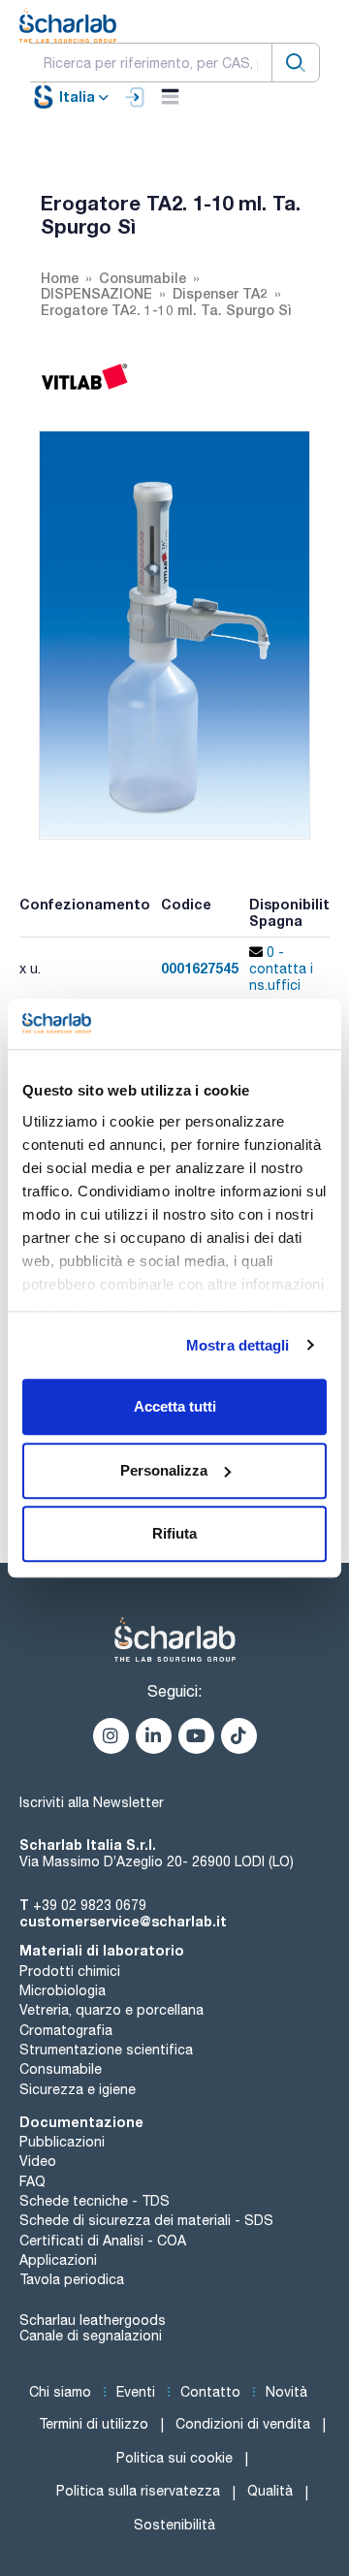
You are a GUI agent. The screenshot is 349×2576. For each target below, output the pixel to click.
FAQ (32, 2181)
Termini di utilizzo (94, 2424)
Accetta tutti (175, 1406)
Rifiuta (174, 1533)
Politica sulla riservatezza (138, 2491)
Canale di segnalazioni (91, 2336)
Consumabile (61, 2069)
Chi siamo (60, 2392)
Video (38, 2161)
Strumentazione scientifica (106, 2050)
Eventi (136, 2392)
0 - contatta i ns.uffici (281, 969)
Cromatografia (66, 2030)
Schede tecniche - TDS (95, 2201)
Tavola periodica (72, 2279)
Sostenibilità (174, 2525)
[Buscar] (296, 63)
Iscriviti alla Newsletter (92, 1802)
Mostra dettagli (238, 1345)
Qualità (270, 2491)
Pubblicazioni (62, 2142)
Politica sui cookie (174, 2458)
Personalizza (164, 1470)
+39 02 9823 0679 (90, 1905)
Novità (286, 2392)
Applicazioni (58, 2260)
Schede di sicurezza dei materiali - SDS (146, 2220)
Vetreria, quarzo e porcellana (111, 2010)
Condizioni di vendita (243, 2424)
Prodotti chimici (70, 1971)
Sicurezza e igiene (78, 2089)
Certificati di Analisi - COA (103, 2241)
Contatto (210, 2392)
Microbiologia (63, 1990)
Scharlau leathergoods (93, 2320)
